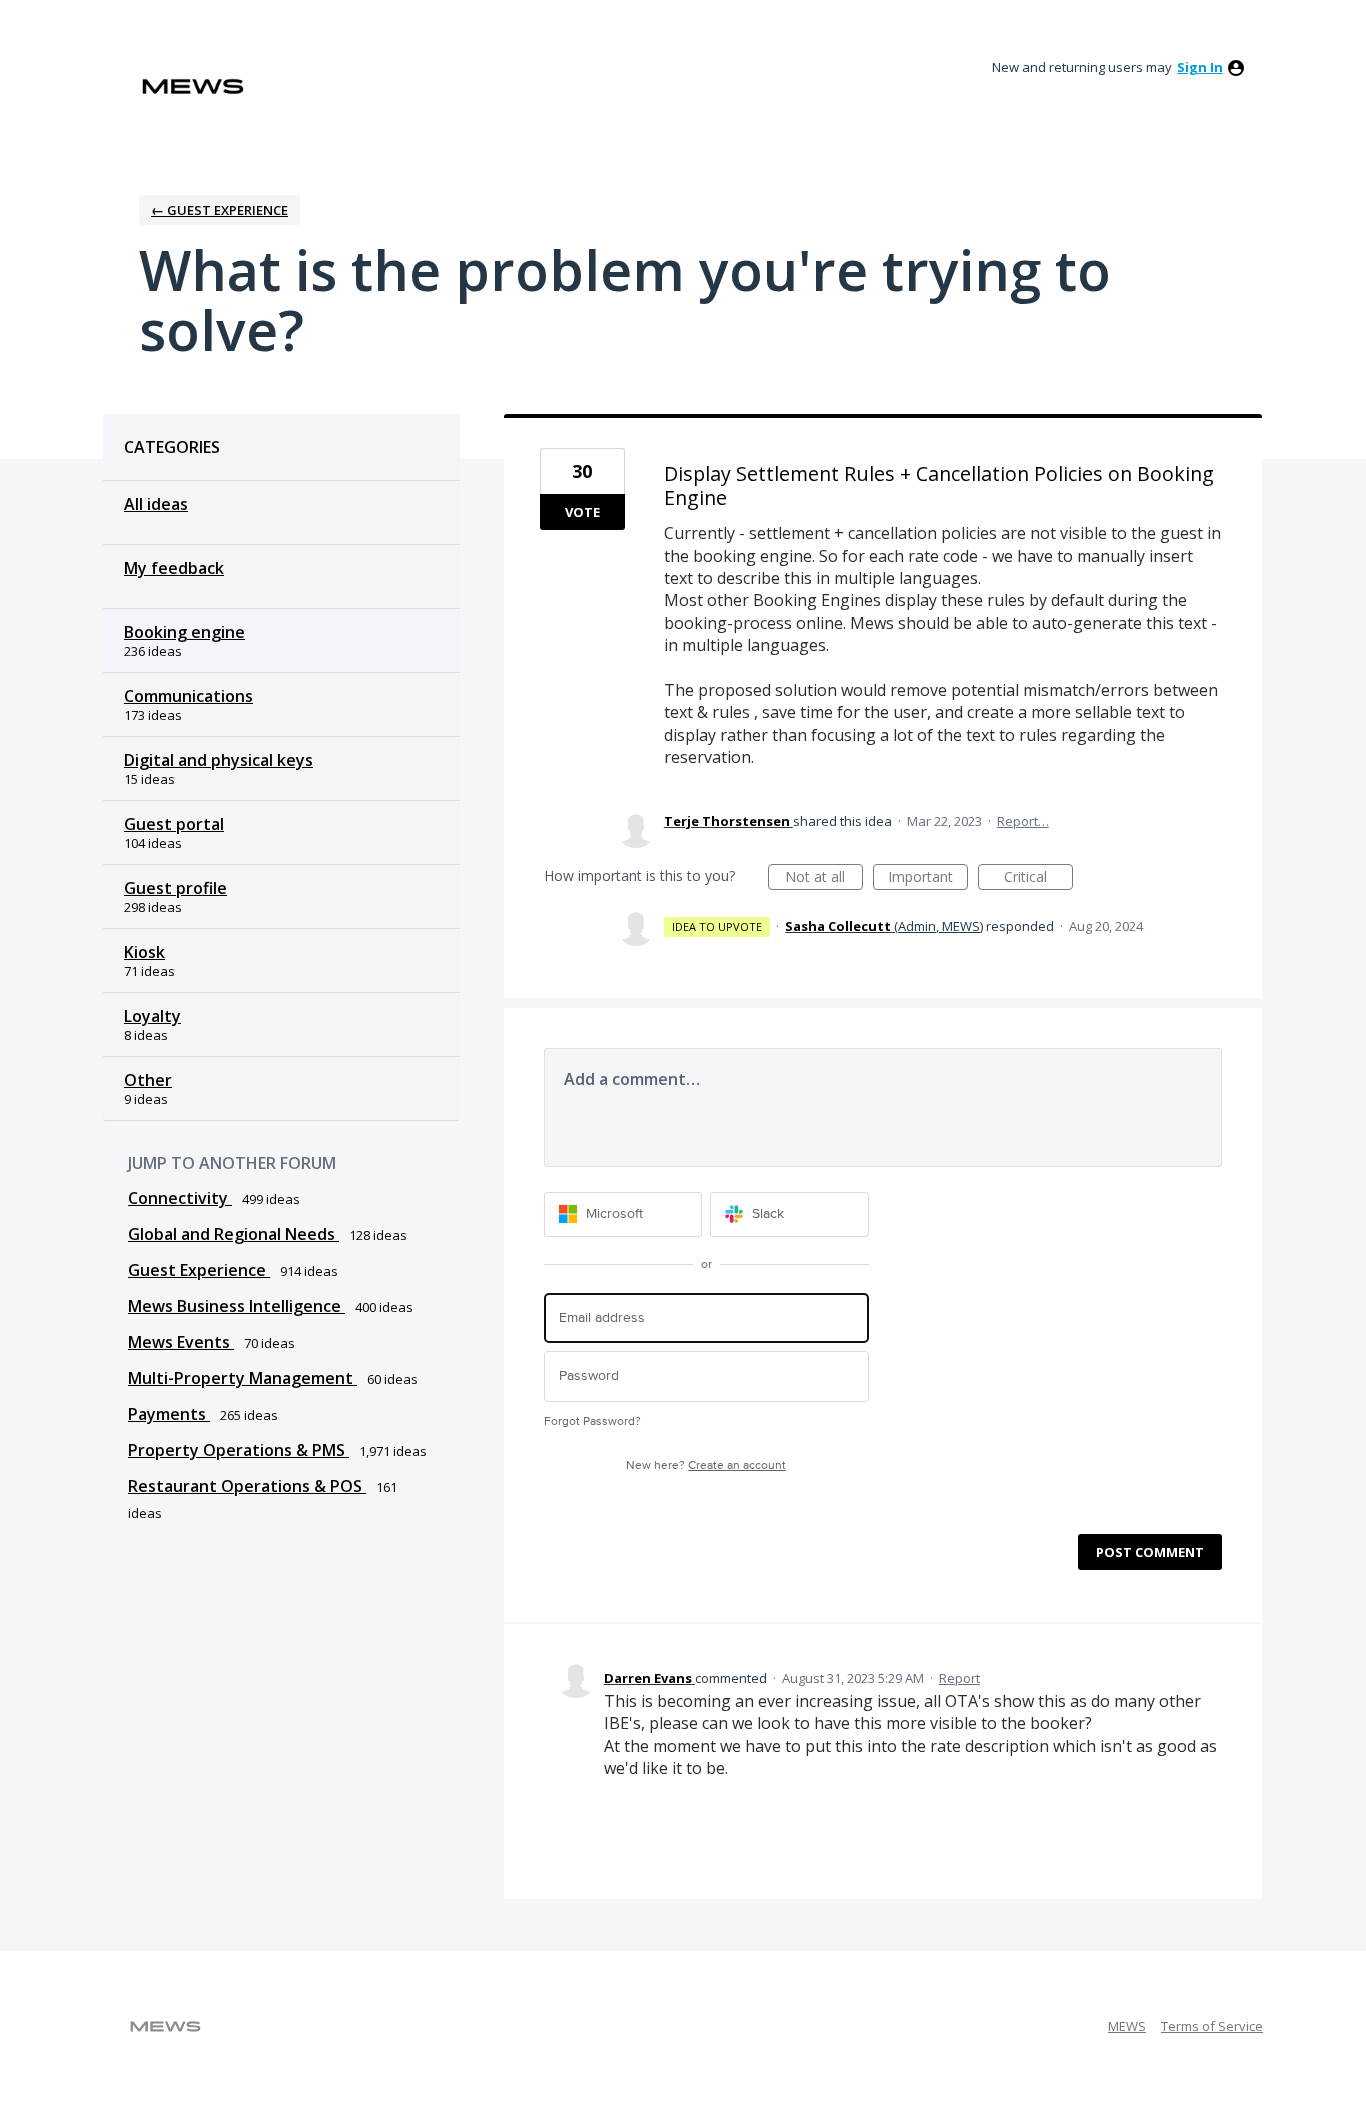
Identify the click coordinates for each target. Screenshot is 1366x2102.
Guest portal (174, 824)
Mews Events (181, 1342)
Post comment (1150, 1552)
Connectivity (180, 1198)
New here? (706, 1465)
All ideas (156, 504)
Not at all (824, 878)
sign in (1200, 67)
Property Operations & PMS (238, 1450)
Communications (188, 696)
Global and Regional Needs (233, 1234)
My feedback (174, 568)
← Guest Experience (219, 210)
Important (928, 878)
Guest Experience (199, 1270)
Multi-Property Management (242, 1378)
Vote (582, 512)
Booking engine (184, 632)
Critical (1038, 878)
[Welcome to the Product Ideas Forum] (193, 86)
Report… (1023, 821)
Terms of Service (1212, 2026)
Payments (169, 1414)
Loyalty (152, 1016)
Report (959, 1678)
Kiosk (144, 952)
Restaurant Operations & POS (247, 1486)
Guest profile (175, 888)
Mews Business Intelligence (236, 1306)
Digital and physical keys (218, 760)
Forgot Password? (592, 1421)
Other (148, 1080)
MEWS (1127, 2026)
